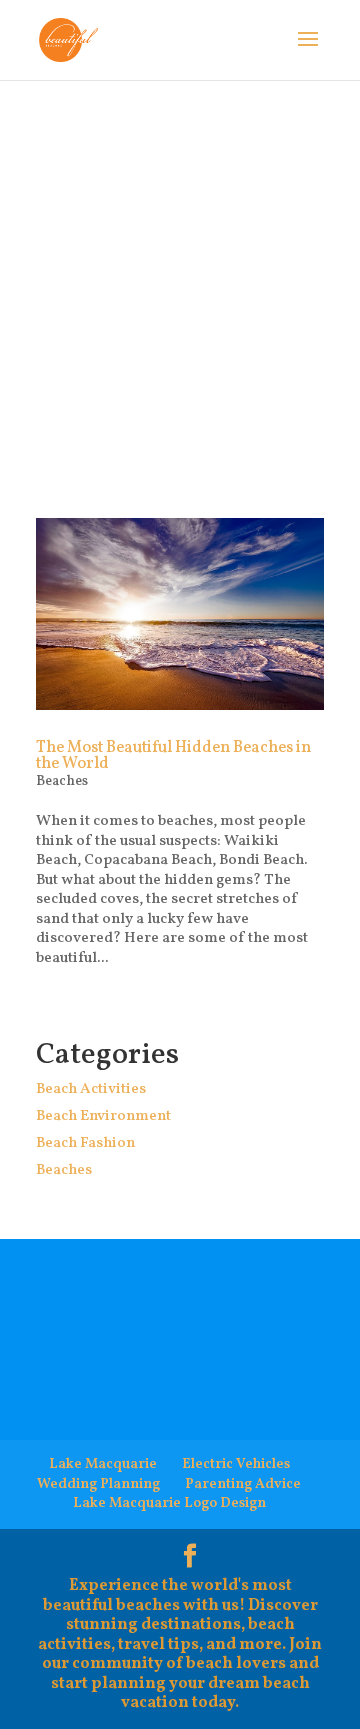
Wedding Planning (98, 1484)
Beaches (62, 781)
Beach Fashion (85, 1143)
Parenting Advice (243, 1484)
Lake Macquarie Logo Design (169, 1503)
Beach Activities (91, 1089)
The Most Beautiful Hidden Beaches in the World (173, 756)
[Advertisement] (180, 270)
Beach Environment (103, 1116)
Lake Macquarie (103, 1464)
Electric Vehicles (236, 1464)
